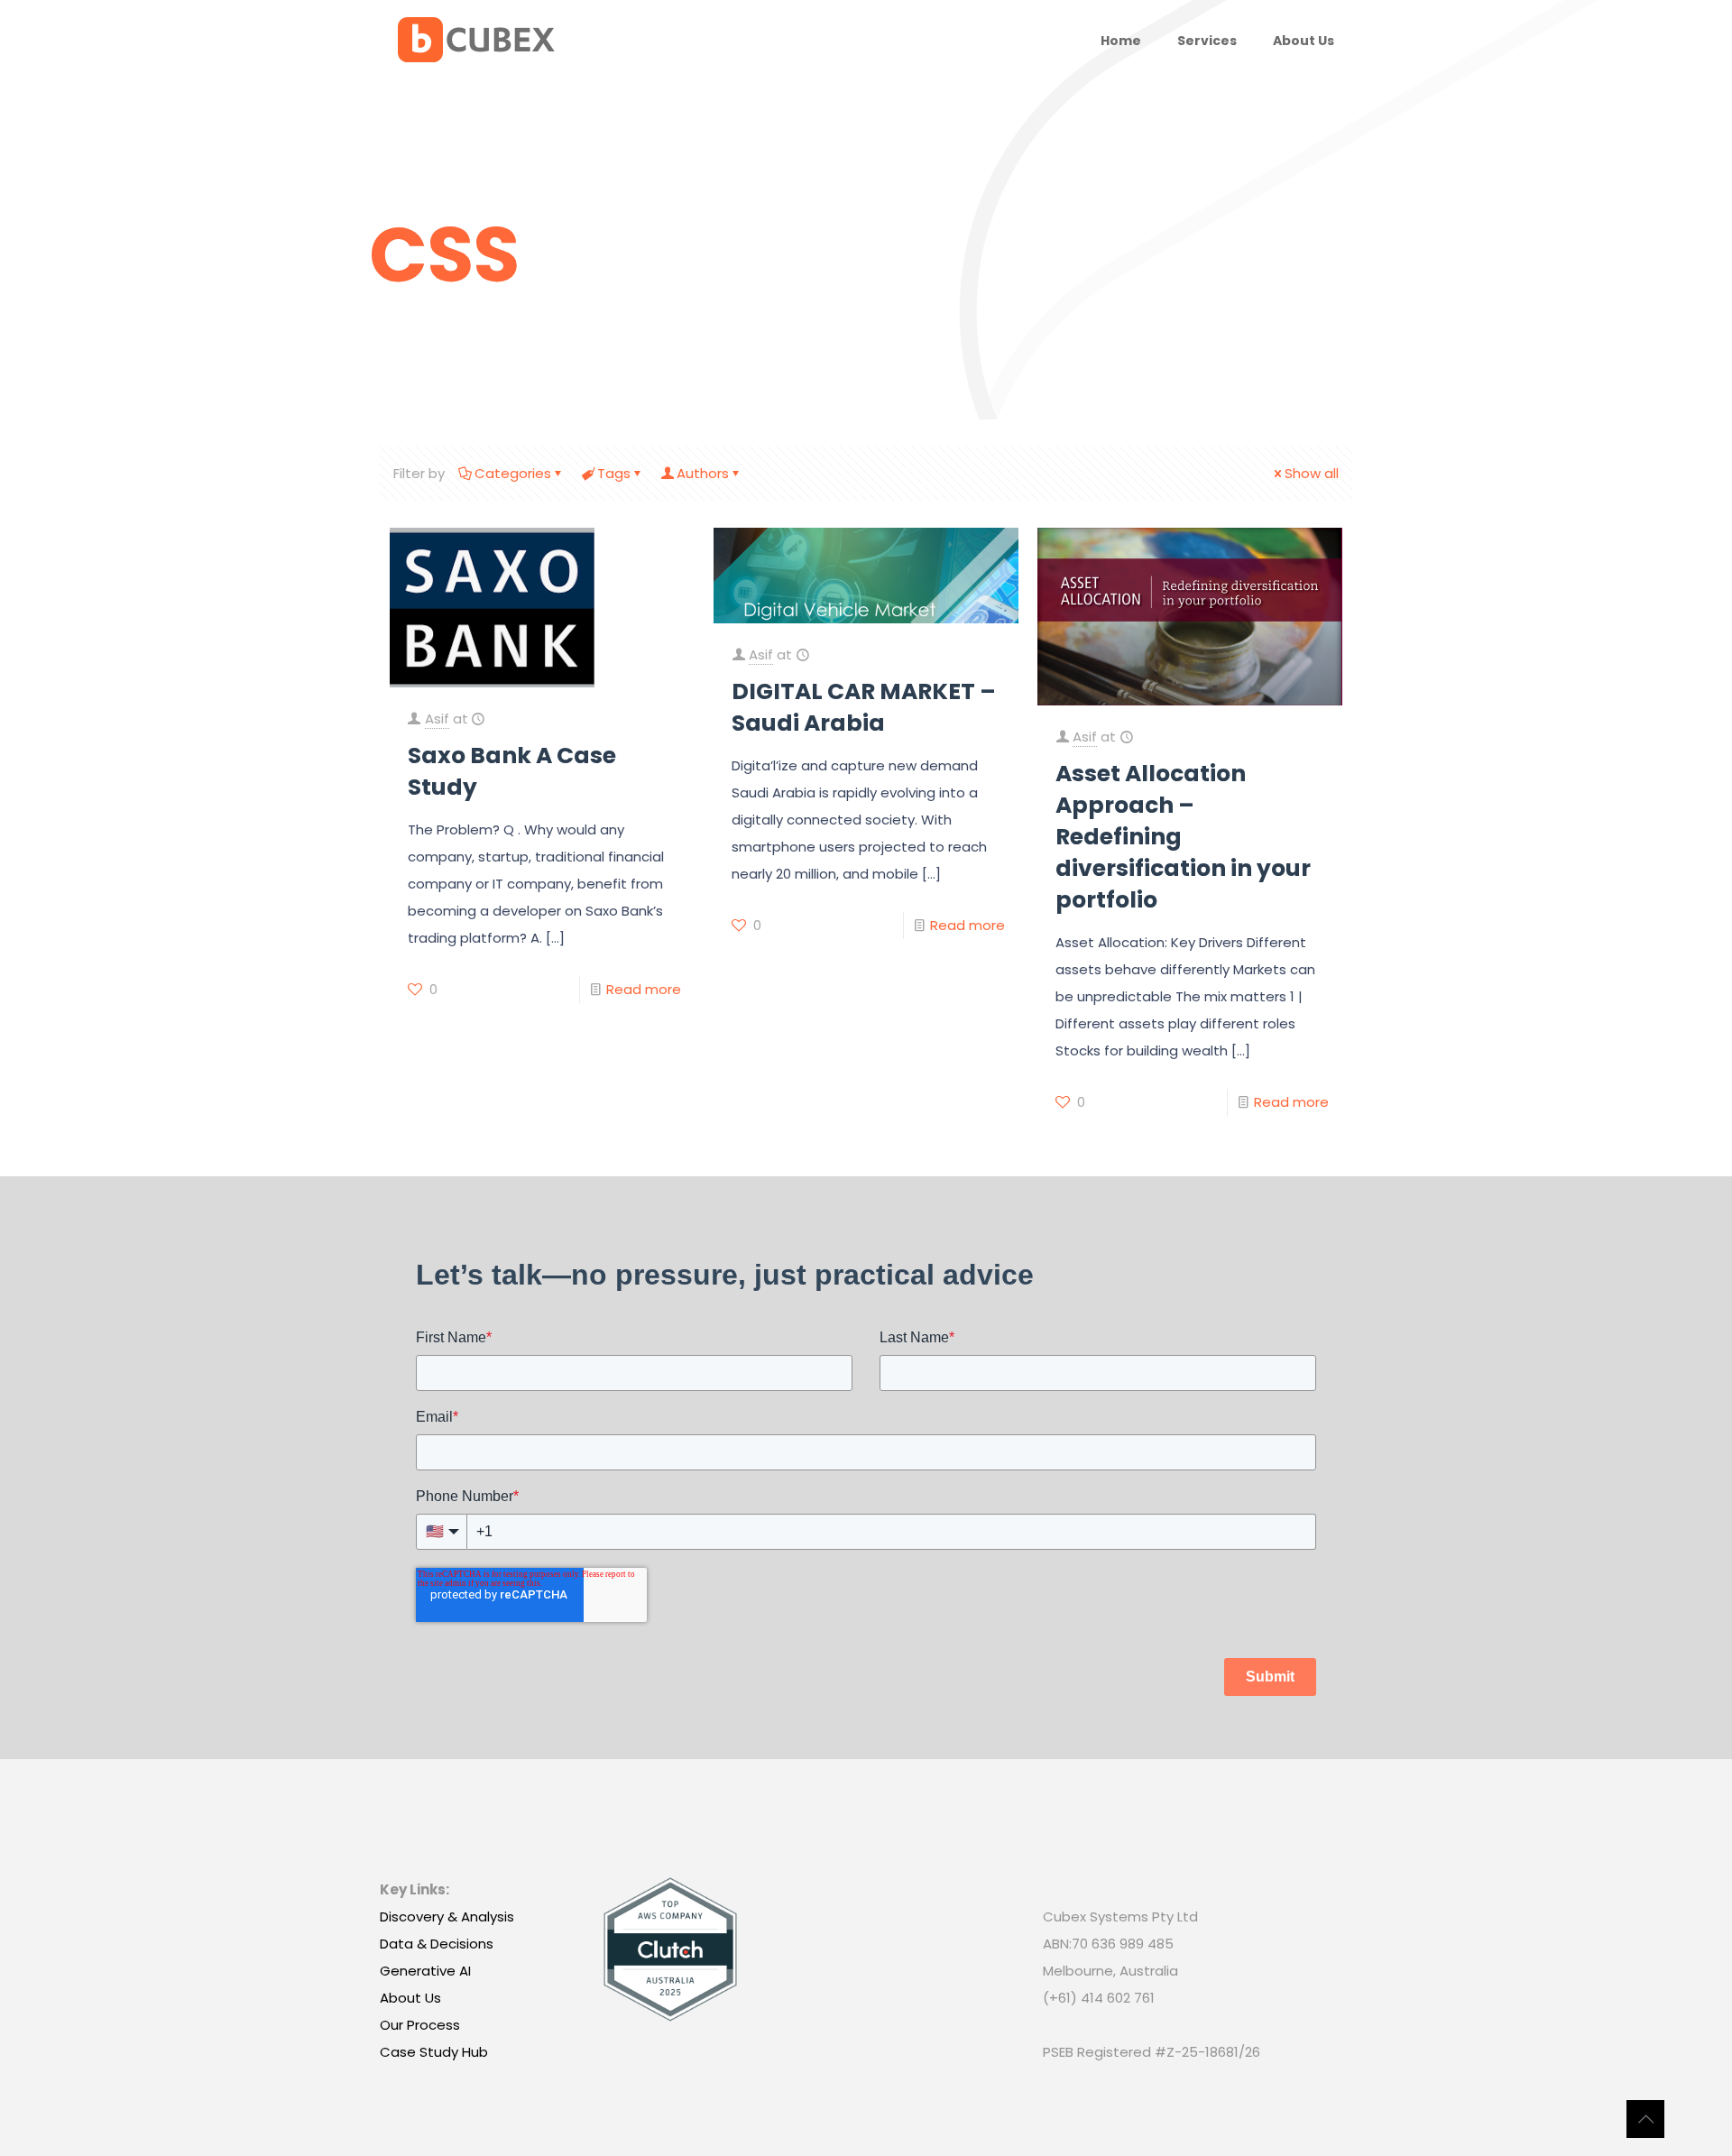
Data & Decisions (437, 1944)
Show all (1312, 473)
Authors (703, 473)
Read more (644, 989)
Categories (513, 473)
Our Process (420, 2025)
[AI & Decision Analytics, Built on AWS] (476, 41)
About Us (410, 1998)
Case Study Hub (434, 2052)
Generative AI (425, 1971)
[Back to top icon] (1645, 2119)
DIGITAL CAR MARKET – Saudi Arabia (864, 707)
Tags (614, 473)
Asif (437, 719)
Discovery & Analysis (447, 1916)
